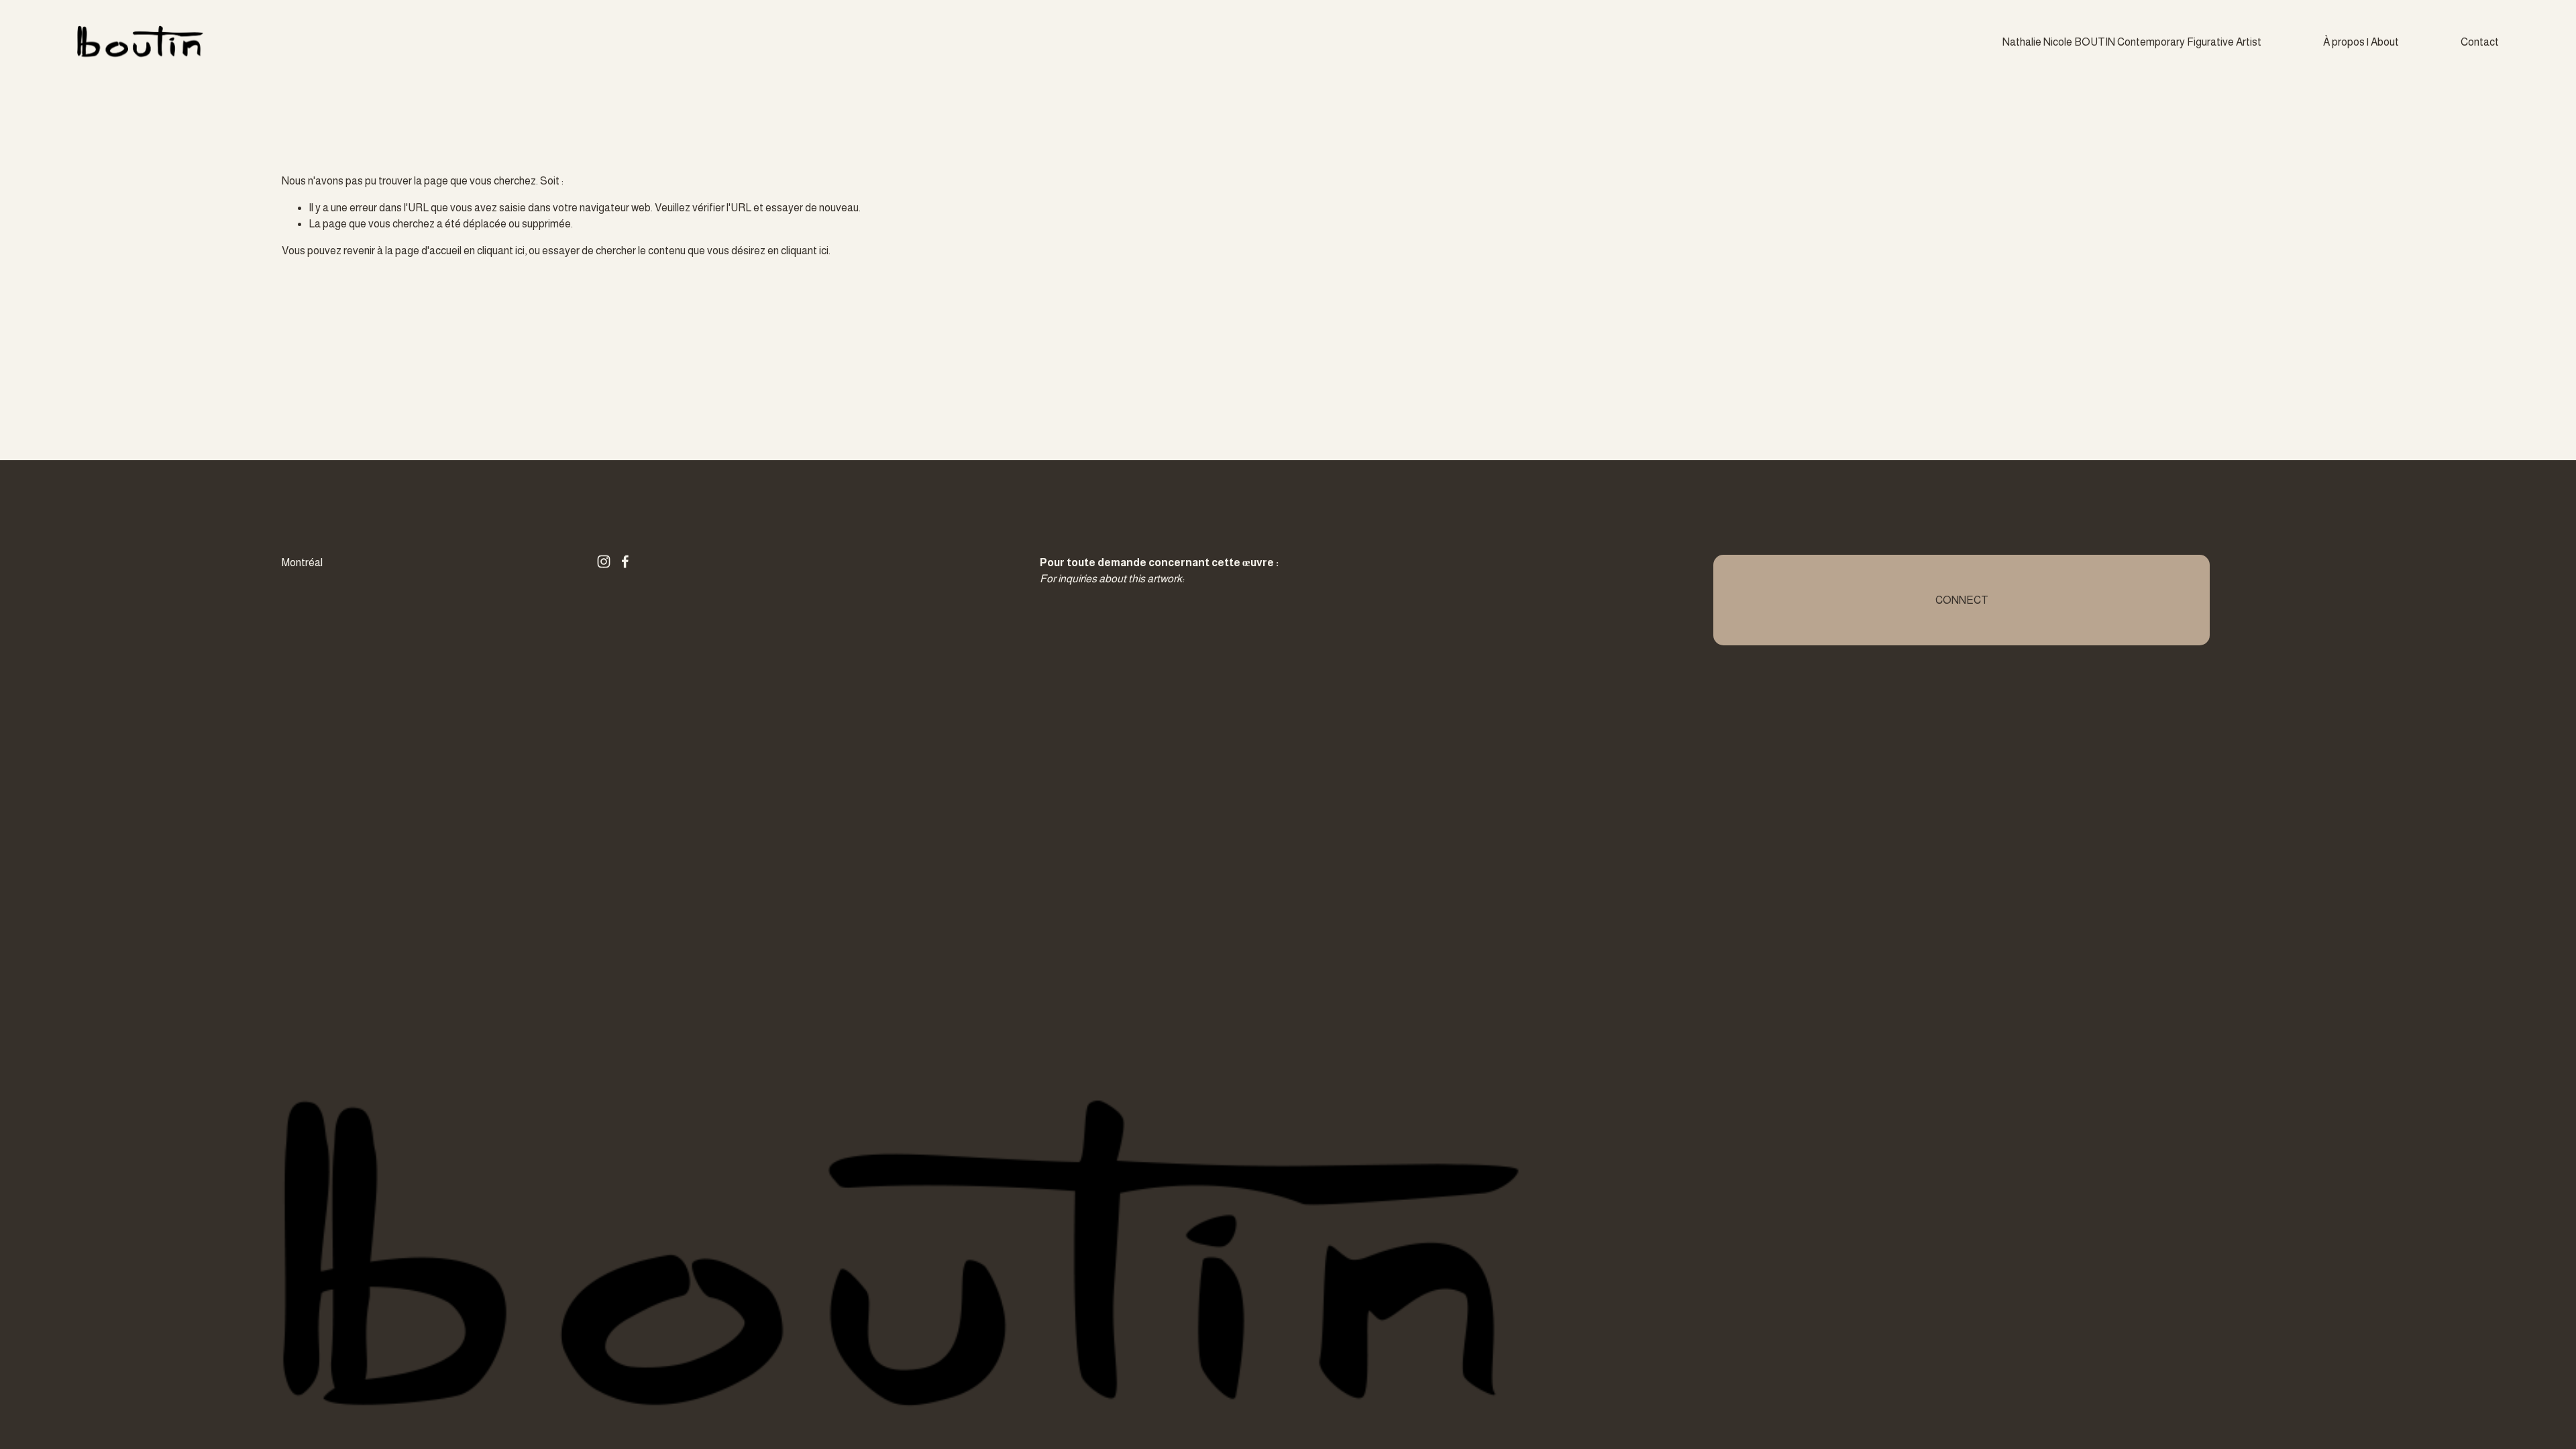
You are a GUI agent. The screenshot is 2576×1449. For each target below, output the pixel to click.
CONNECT (1962, 600)
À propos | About (2361, 42)
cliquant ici (501, 251)
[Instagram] (604, 561)
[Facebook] (625, 561)
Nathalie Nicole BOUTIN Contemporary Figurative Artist (2132, 42)
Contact (2480, 42)
